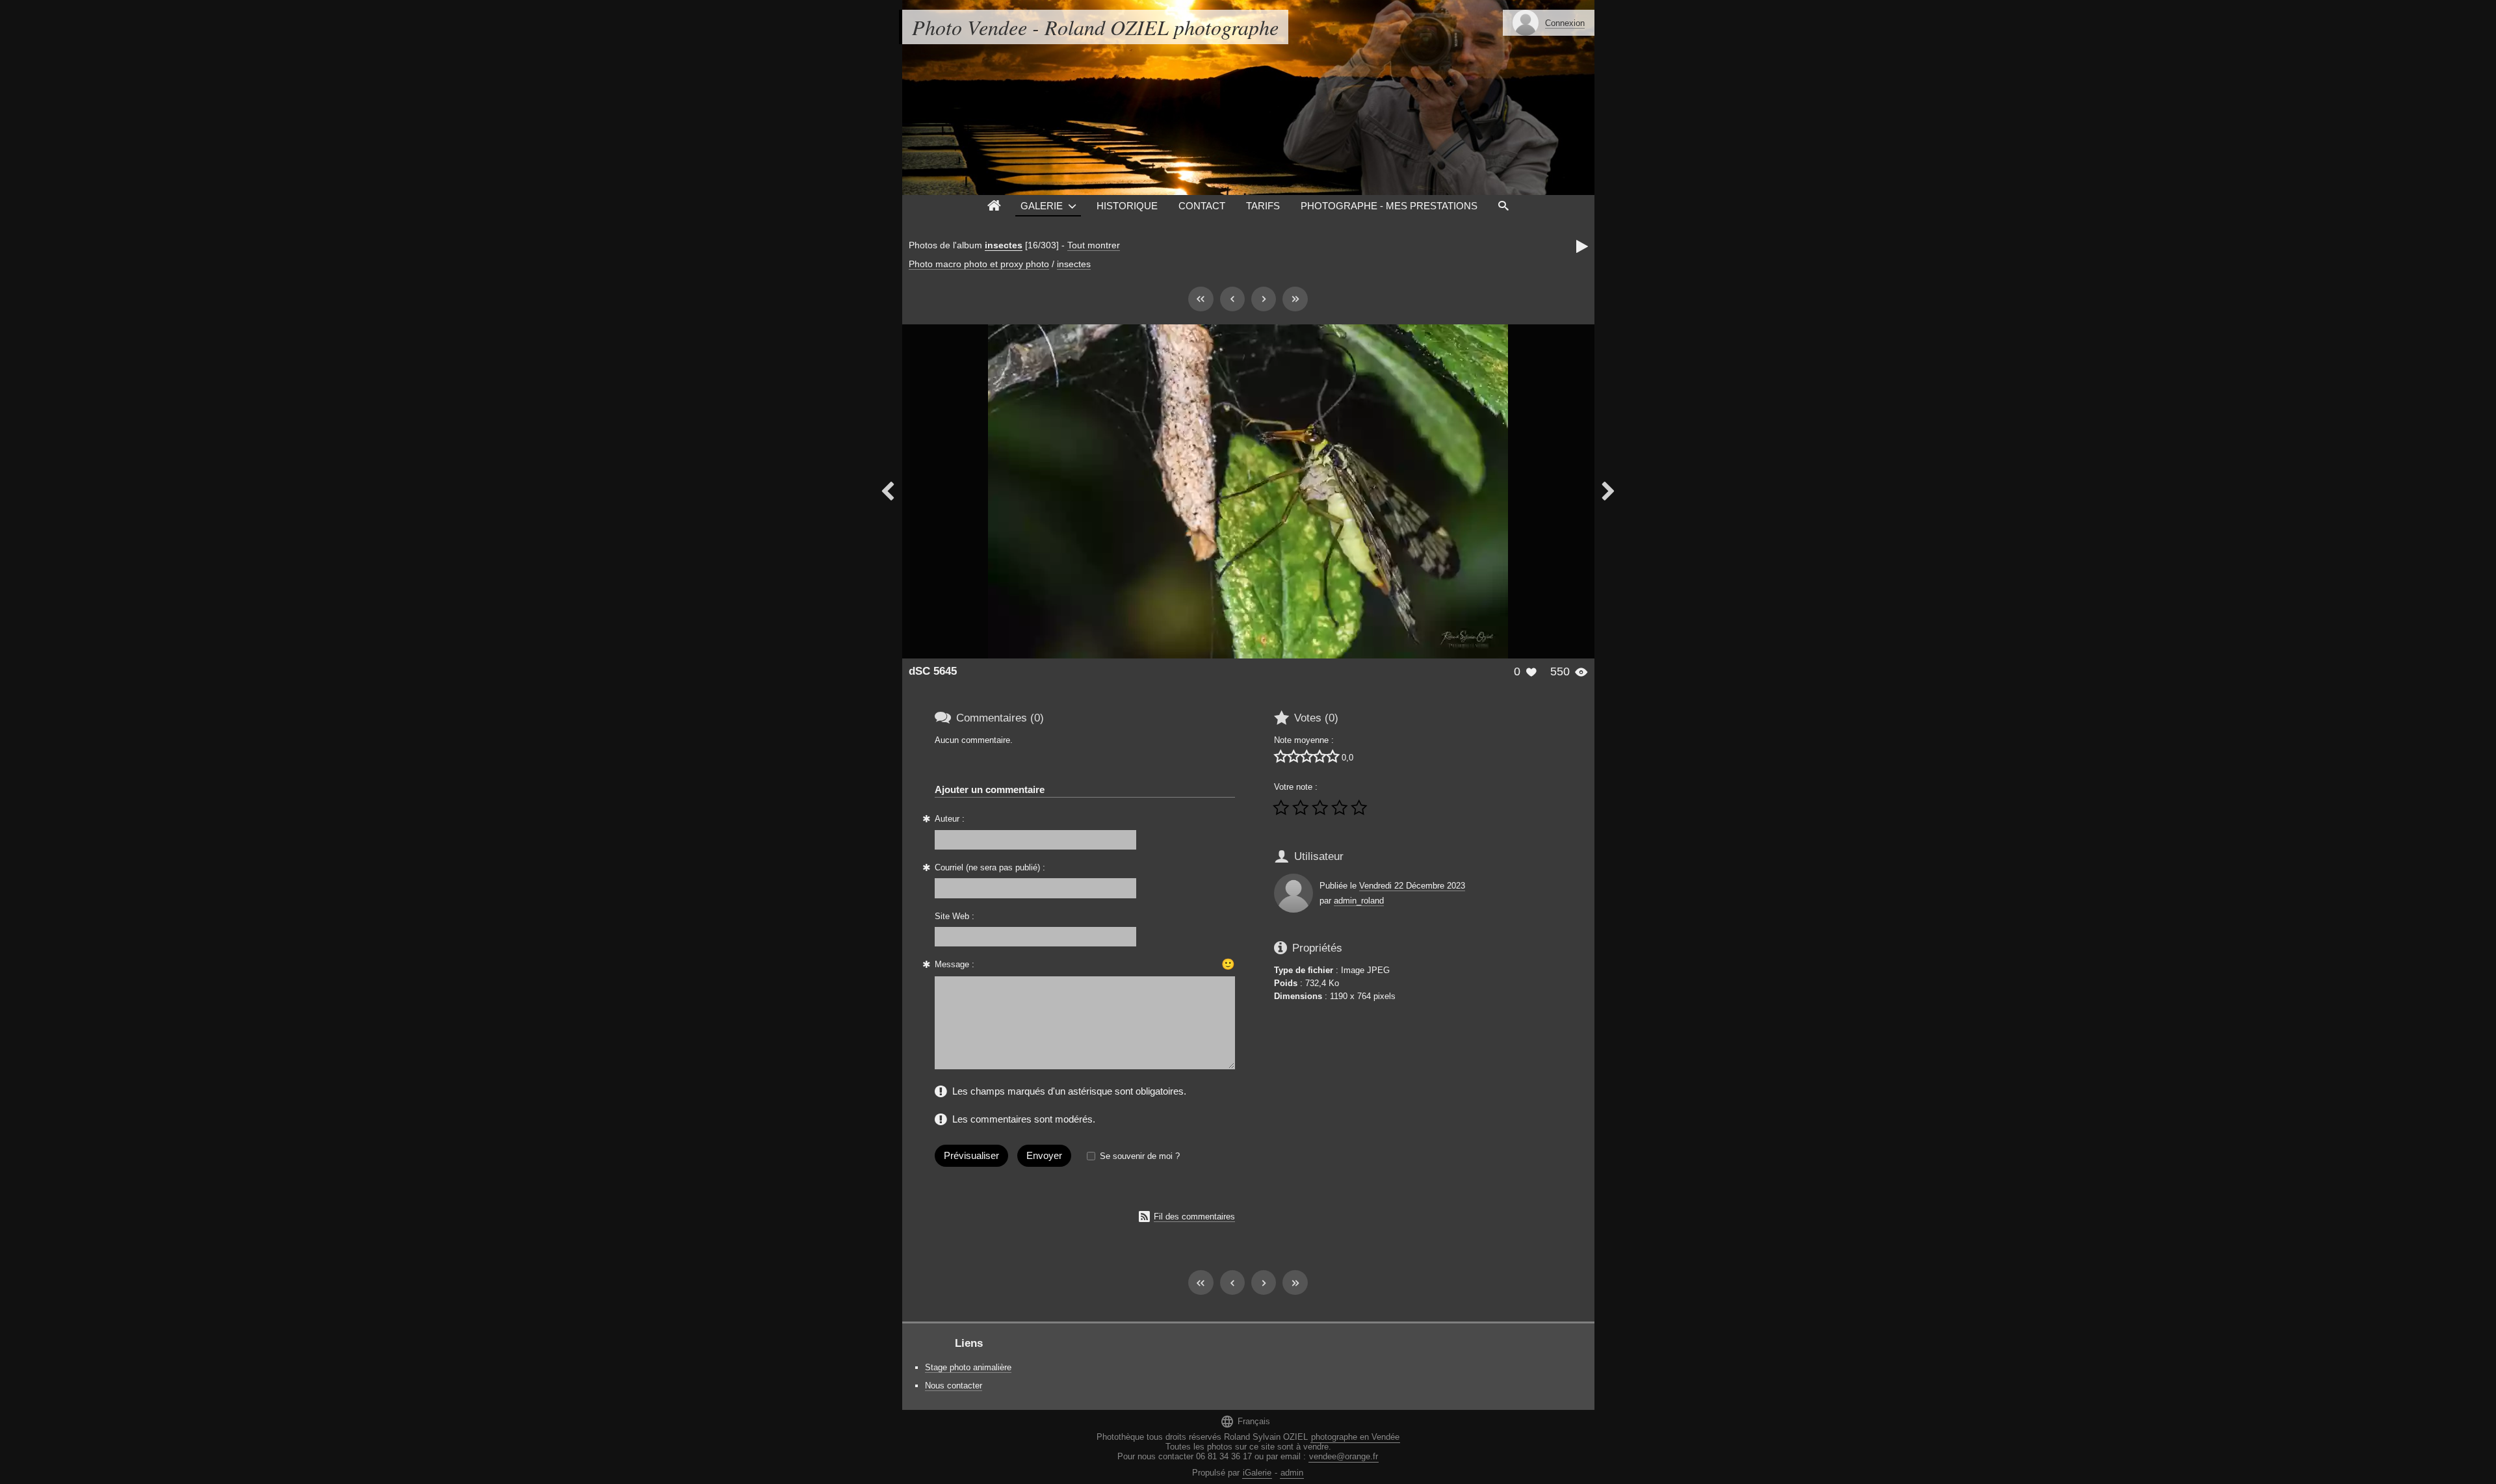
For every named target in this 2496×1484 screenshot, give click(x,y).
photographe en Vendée (1355, 1437)
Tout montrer (1094, 245)
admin (1292, 1473)
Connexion (1565, 23)
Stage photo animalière (968, 1367)
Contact (1202, 206)
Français (1245, 1421)
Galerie (1042, 206)
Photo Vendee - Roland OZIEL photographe (1095, 27)
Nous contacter (954, 1386)
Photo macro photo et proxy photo (979, 264)
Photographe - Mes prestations (1389, 206)
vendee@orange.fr (1344, 1456)
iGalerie (1257, 1473)
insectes (1004, 245)
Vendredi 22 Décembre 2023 (1412, 886)
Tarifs (1263, 206)
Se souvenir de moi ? (1140, 1156)
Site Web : (955, 916)
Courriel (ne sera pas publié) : (990, 867)
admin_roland (1359, 901)
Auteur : (950, 819)
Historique (1127, 206)
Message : (955, 964)
